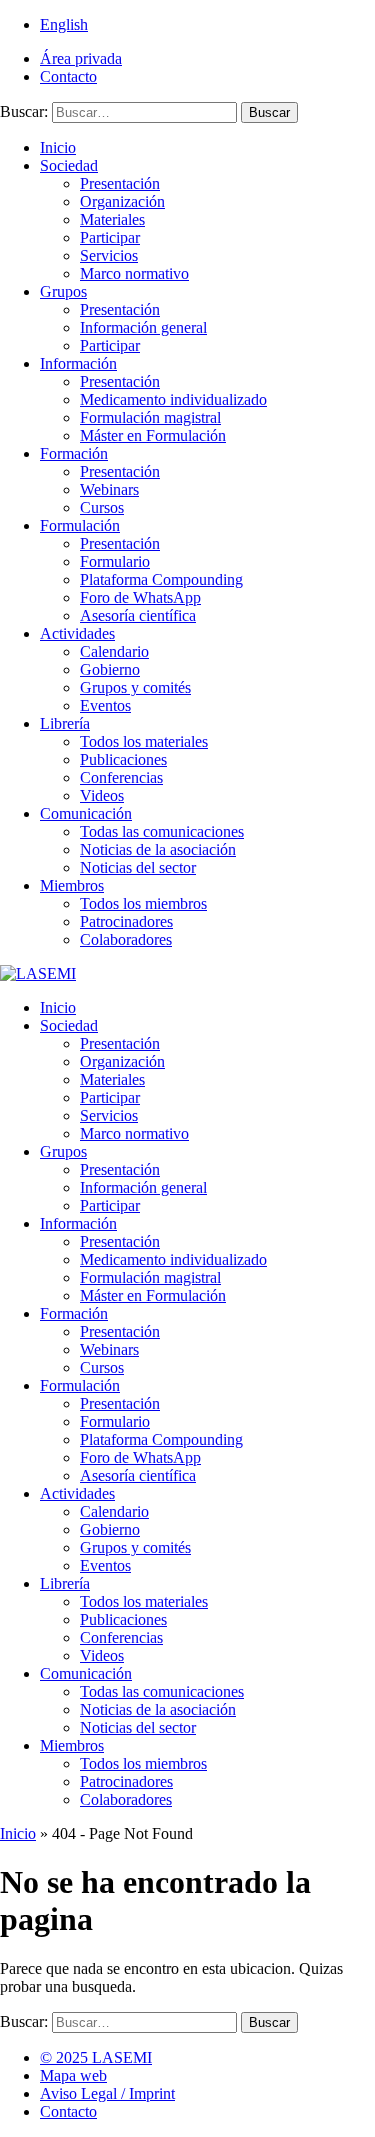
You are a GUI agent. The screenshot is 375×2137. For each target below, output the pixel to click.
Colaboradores (126, 939)
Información (78, 363)
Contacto (68, 76)
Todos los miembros (143, 903)
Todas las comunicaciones (162, 831)
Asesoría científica (138, 615)
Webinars (109, 489)
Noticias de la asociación (158, 849)
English (64, 24)
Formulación (80, 525)
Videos (102, 795)
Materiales (112, 219)
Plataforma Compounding (161, 579)
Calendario (114, 651)
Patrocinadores (126, 921)
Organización (122, 201)
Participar (110, 237)
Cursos (102, 507)
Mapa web (73, 2075)
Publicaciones (123, 759)
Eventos (105, 705)
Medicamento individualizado (173, 399)
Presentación (120, 183)
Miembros (72, 885)
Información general (143, 327)
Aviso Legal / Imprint (107, 2093)
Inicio (58, 147)
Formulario (115, 561)
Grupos (63, 291)
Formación (74, 453)
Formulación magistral (150, 417)
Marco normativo (134, 273)
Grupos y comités (135, 687)
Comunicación (86, 813)
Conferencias (121, 777)
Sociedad (69, 165)
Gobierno (110, 669)
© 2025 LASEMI (96, 2057)
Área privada (81, 58)
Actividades (77, 633)
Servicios (109, 255)
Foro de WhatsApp (140, 597)
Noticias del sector (138, 867)
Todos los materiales (144, 741)
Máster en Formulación (153, 435)
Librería (65, 723)
